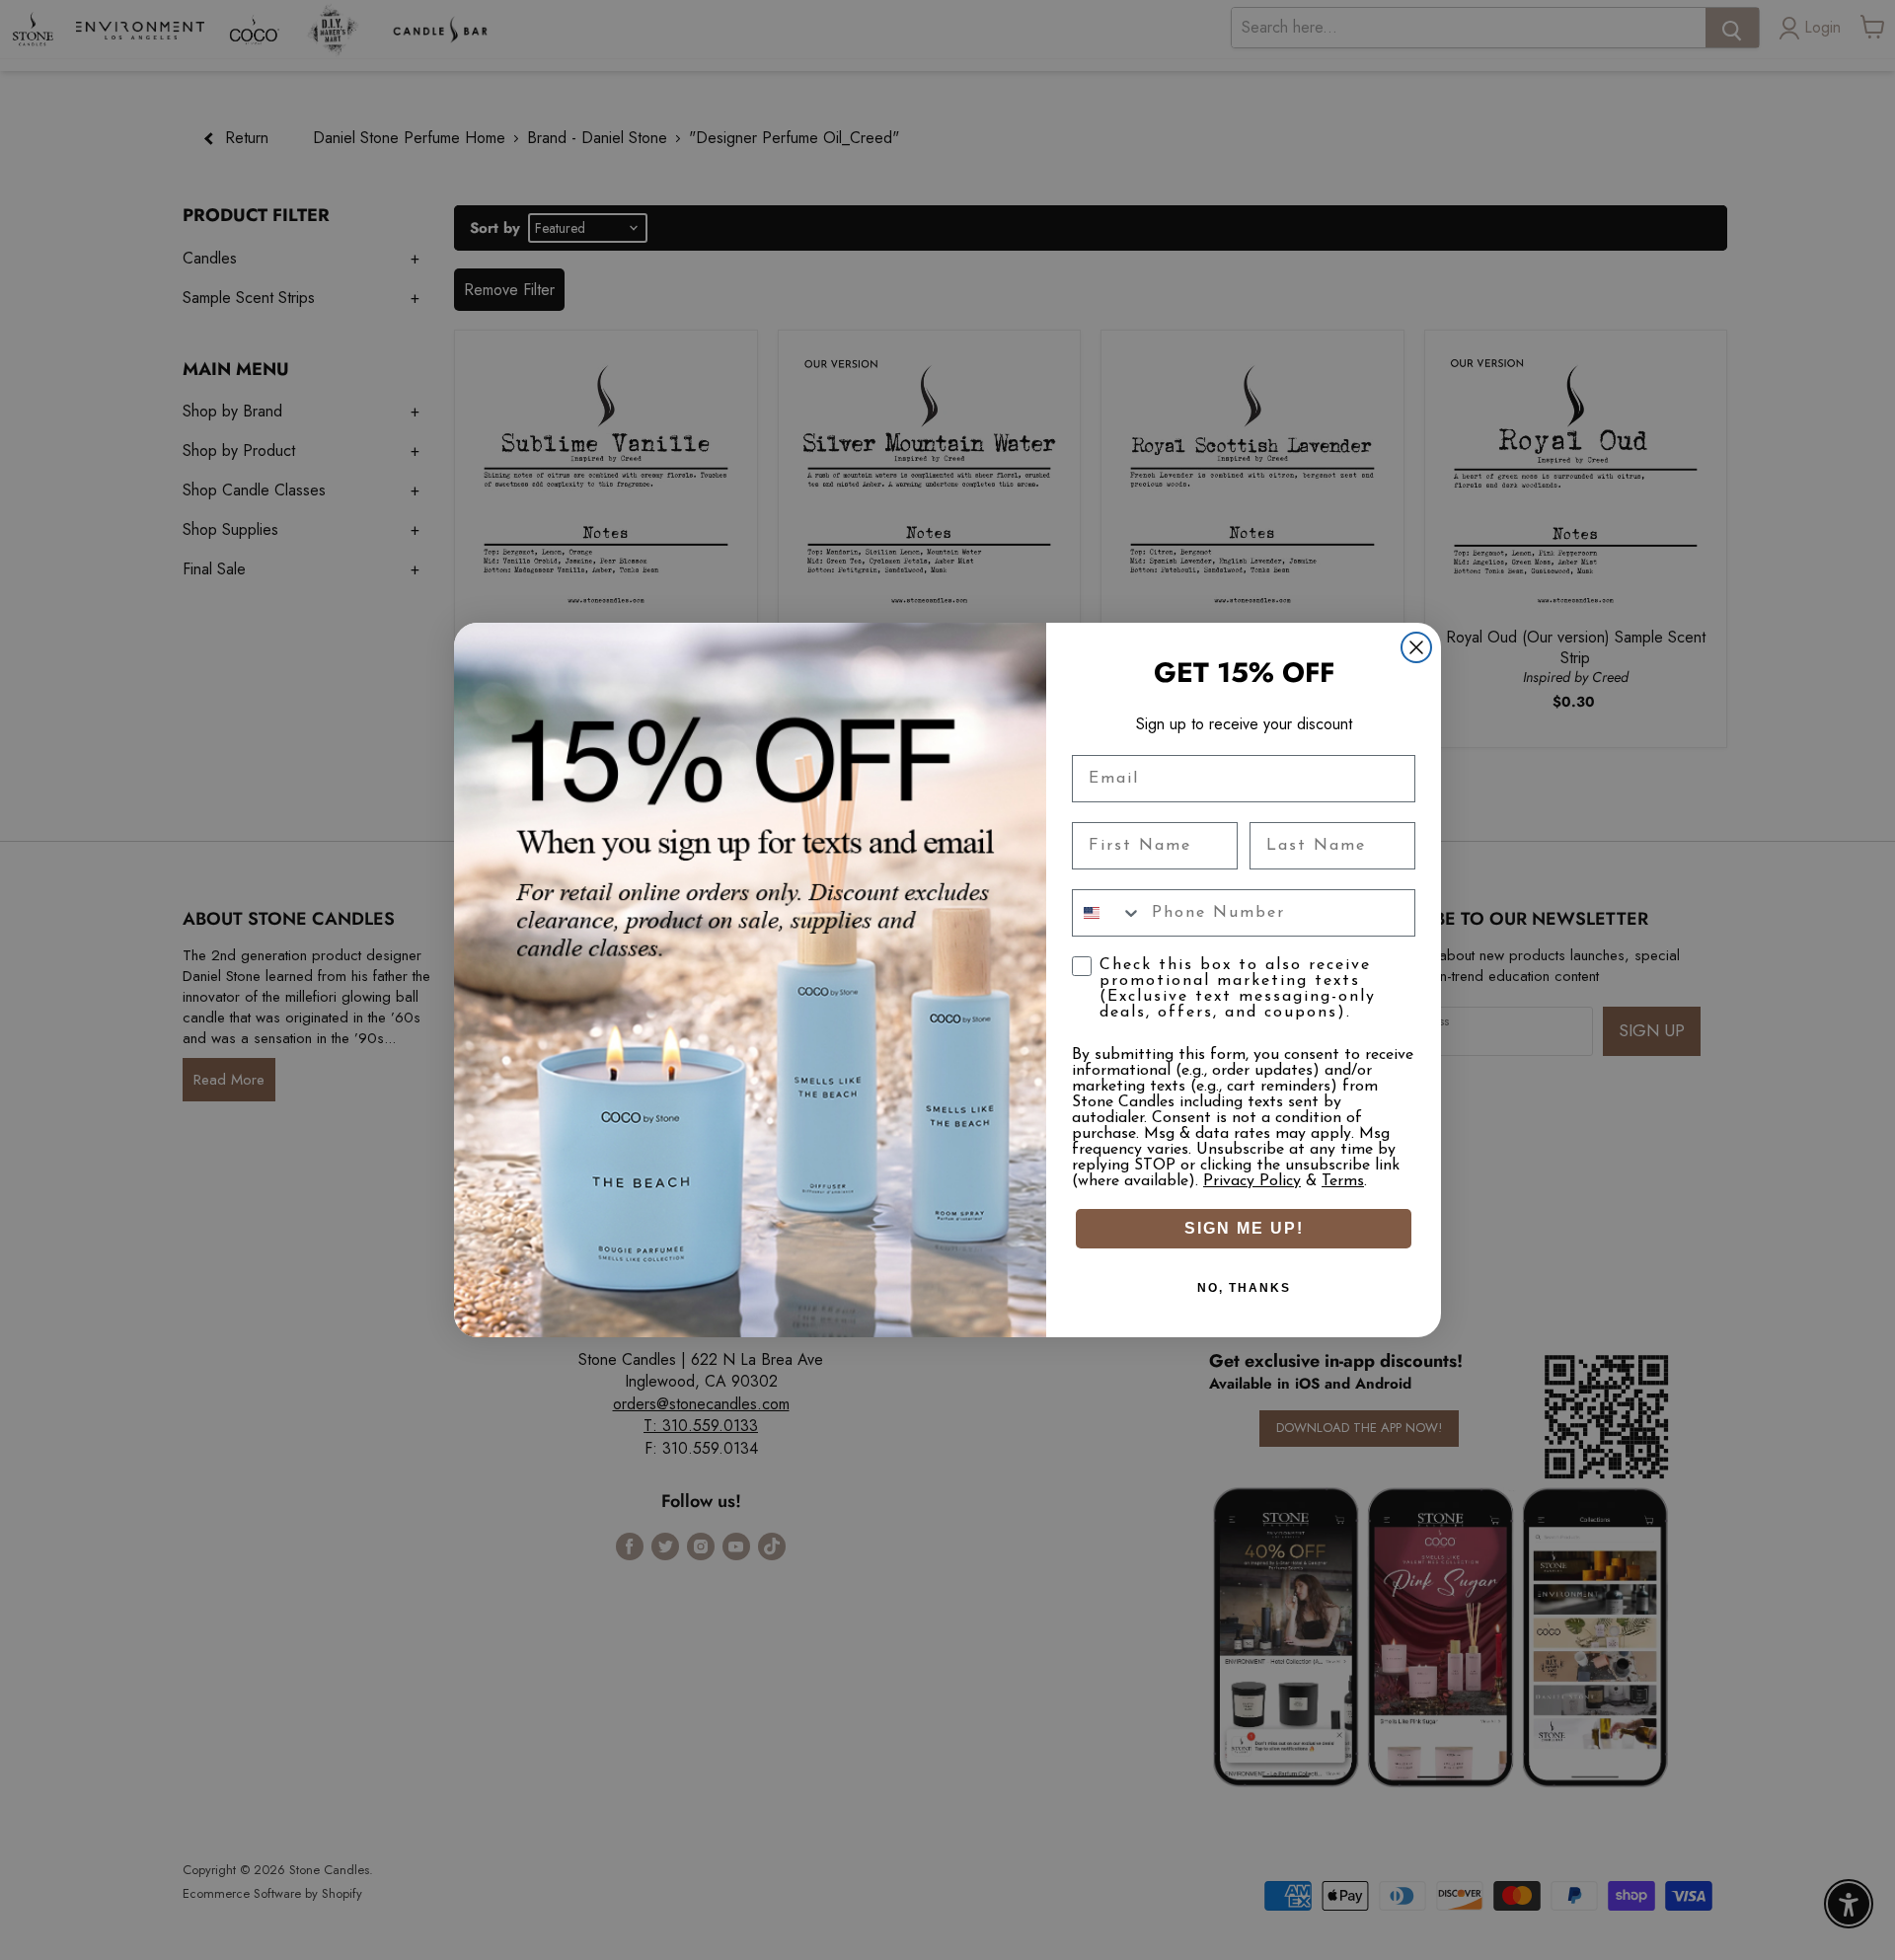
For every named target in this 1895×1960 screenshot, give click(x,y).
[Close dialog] (1416, 647)
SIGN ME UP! (1244, 1228)
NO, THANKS (1244, 1288)
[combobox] (1107, 913)
